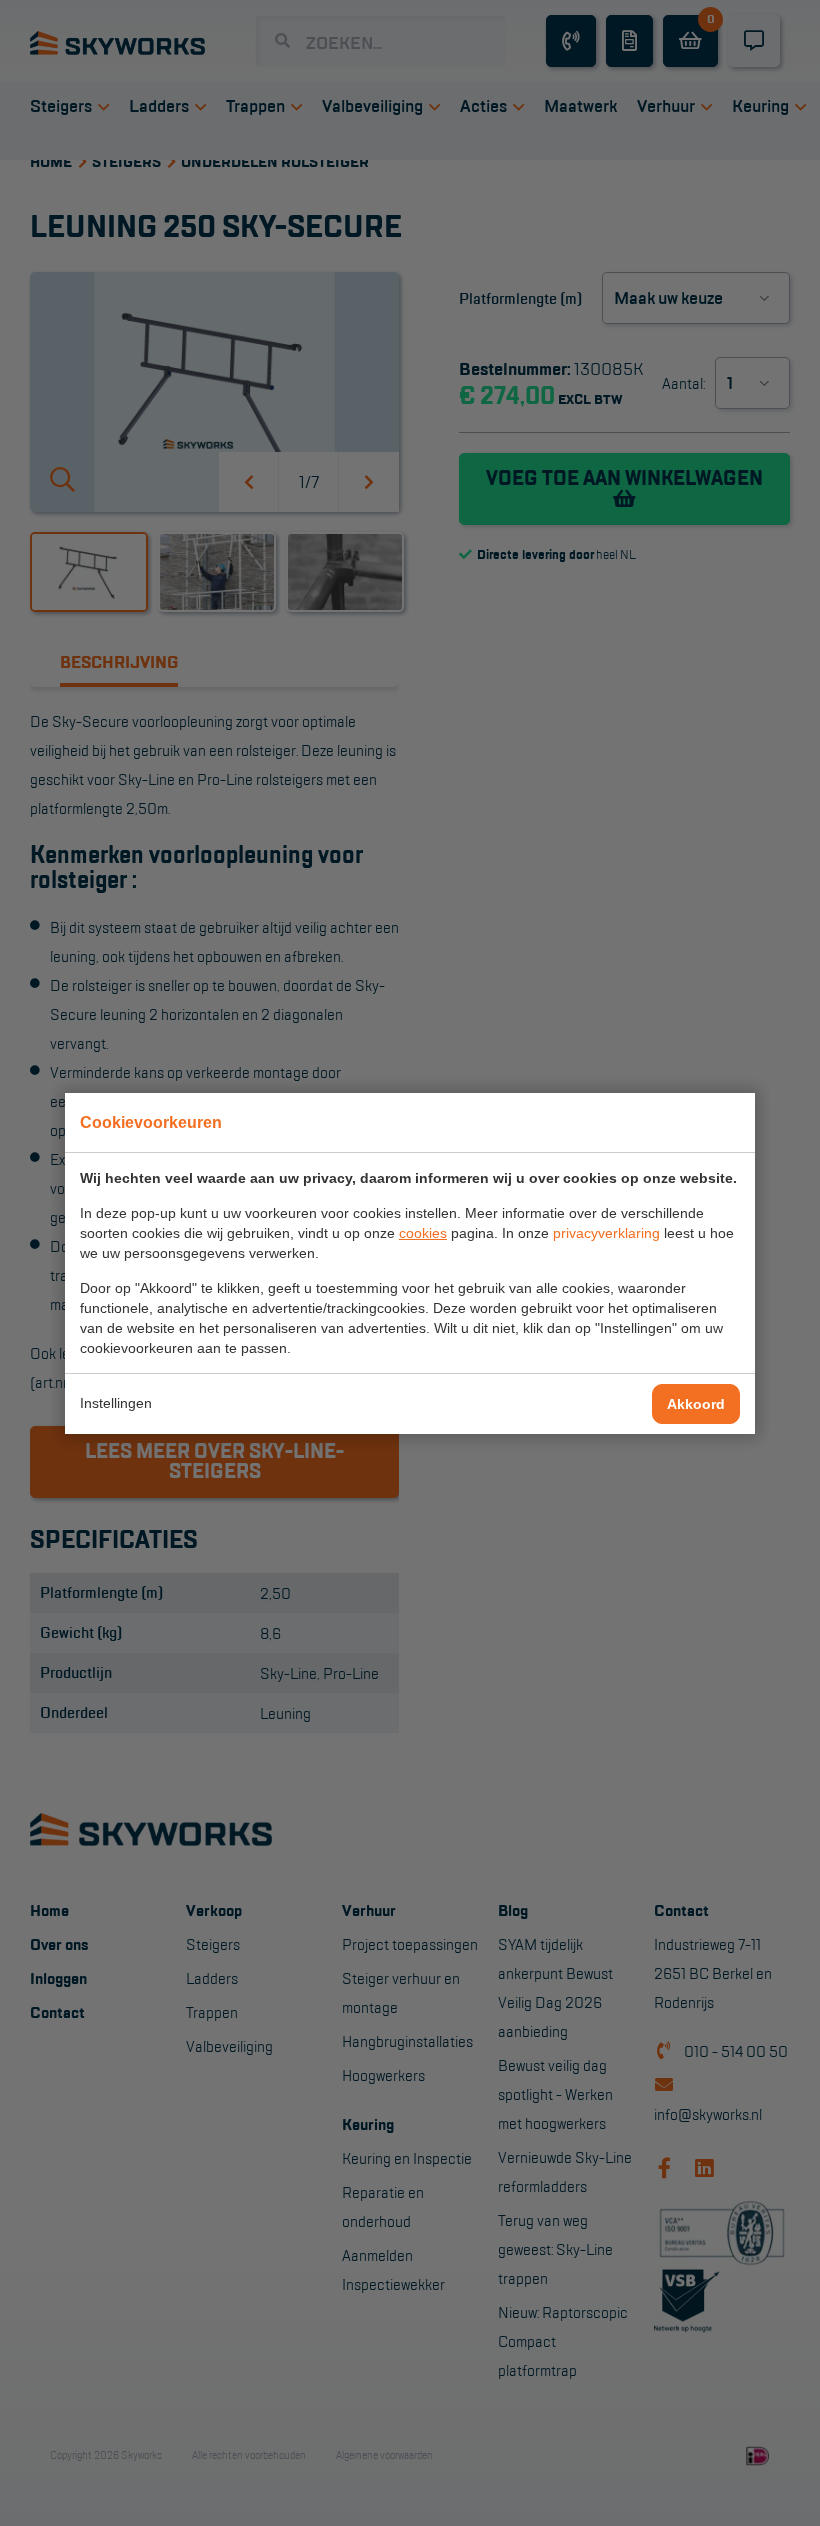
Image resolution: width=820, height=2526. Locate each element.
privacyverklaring (606, 1233)
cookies (423, 1233)
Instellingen (116, 1403)
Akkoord (696, 1404)
